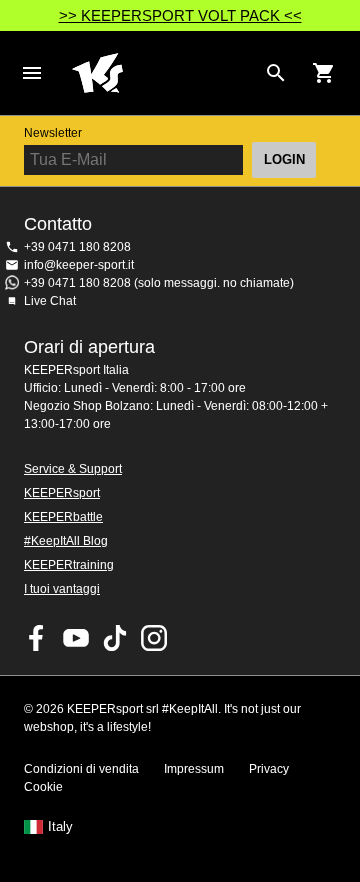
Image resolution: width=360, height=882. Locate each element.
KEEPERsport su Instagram (154, 638)
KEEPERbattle (63, 517)
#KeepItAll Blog (66, 541)
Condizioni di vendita (81, 769)
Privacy (269, 769)
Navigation (32, 73)
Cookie (43, 787)
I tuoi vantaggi (62, 589)
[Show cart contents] (324, 73)
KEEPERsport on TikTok (115, 638)
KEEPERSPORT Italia (164, 73)
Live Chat (50, 301)
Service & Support (73, 469)
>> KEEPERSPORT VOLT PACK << (180, 15)
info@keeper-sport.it (79, 265)
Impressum (194, 769)
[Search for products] (276, 73)
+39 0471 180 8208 (77, 247)
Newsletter (53, 133)
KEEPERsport (62, 493)
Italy (60, 827)
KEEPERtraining (69, 565)
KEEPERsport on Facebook (37, 638)
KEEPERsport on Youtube (76, 638)
